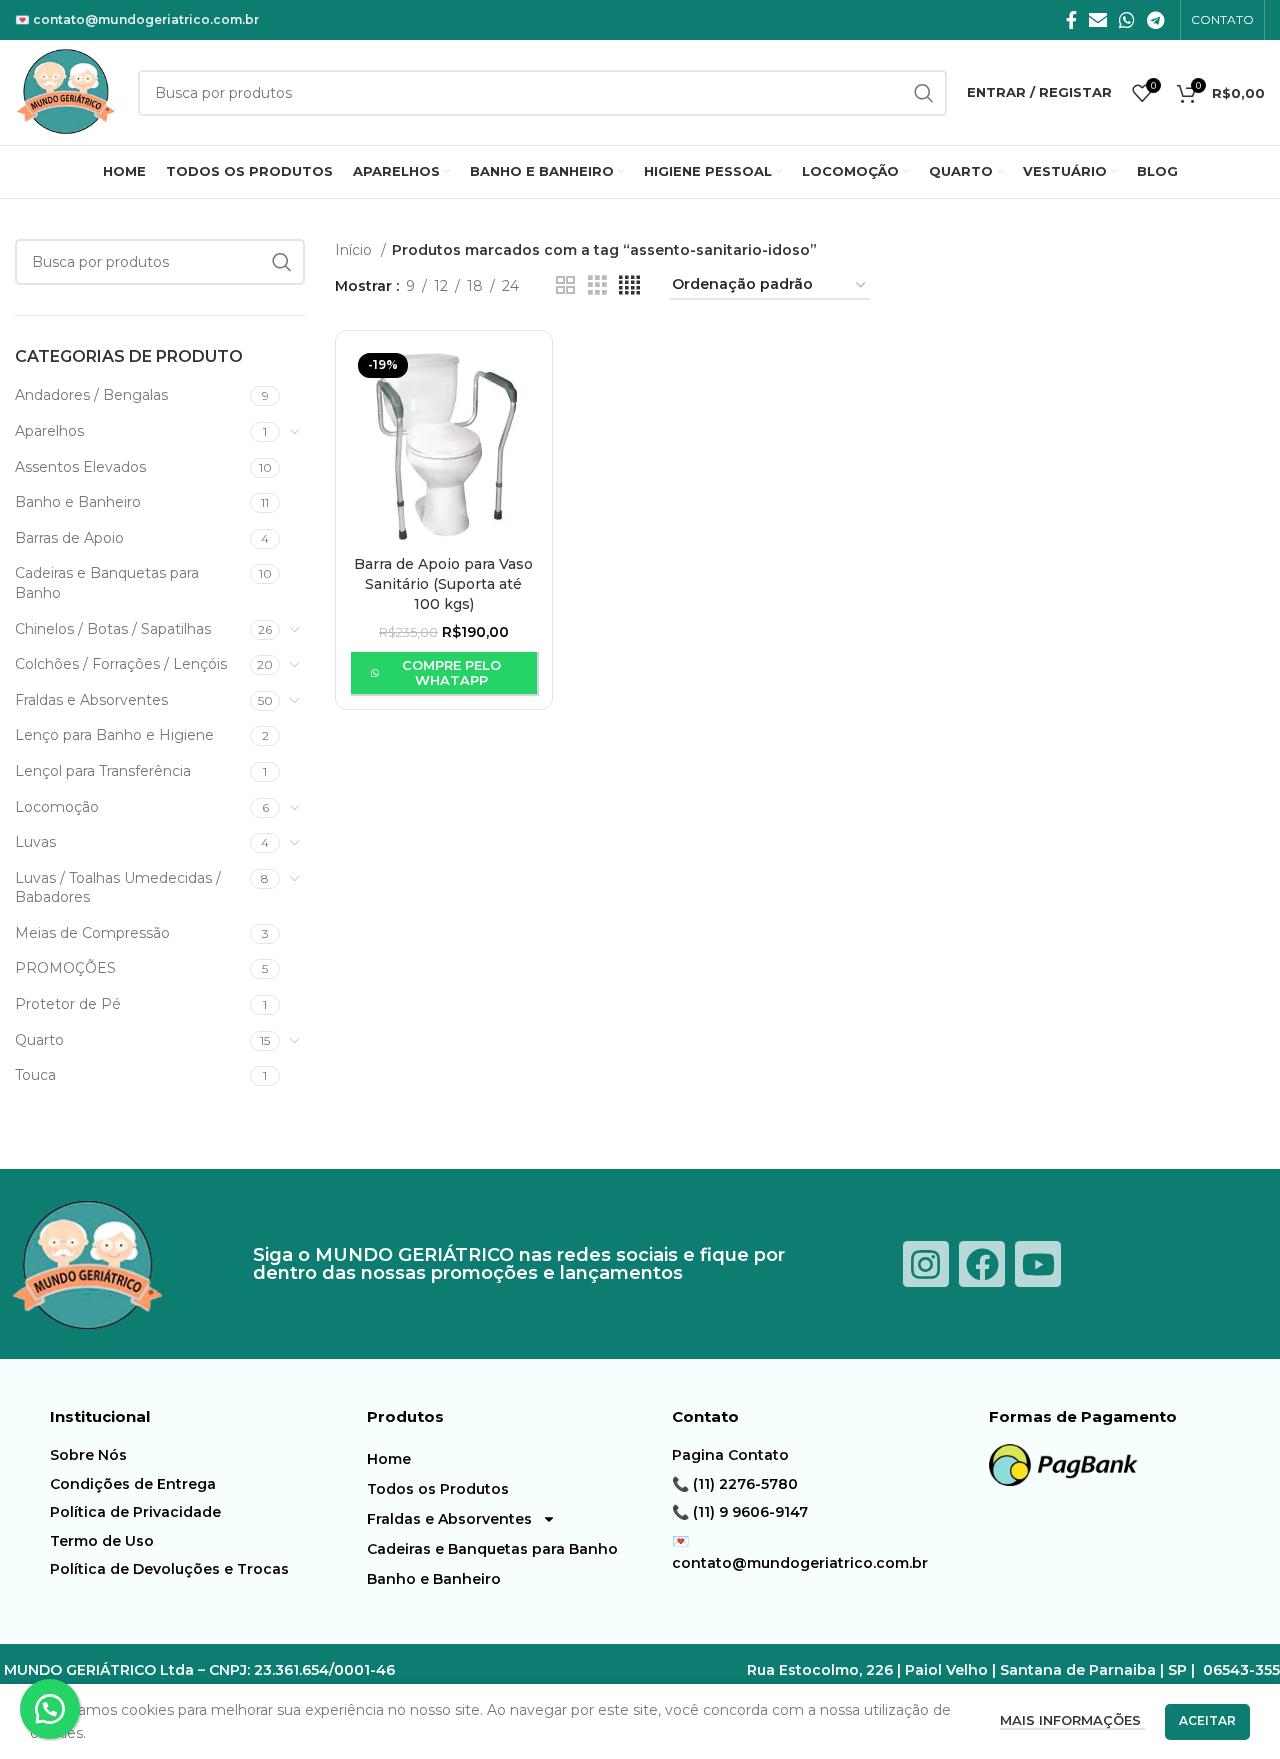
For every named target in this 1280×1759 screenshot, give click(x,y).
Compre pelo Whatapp (451, 673)
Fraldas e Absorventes (91, 700)
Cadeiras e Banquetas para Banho (107, 583)
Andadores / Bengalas (91, 395)
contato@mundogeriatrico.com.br (146, 19)
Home (389, 1459)
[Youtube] (1038, 1264)
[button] (50, 1709)
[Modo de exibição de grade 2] (565, 285)
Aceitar (1207, 1720)
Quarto (39, 1040)
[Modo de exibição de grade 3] (597, 285)
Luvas (35, 842)
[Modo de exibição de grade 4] (629, 285)
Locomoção (57, 807)
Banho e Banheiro (78, 502)
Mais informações (1072, 1720)
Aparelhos (49, 431)
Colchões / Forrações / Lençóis (121, 664)
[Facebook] (982, 1264)
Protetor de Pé (68, 1004)
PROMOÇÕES (65, 968)
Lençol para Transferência (103, 771)
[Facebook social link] (1071, 20)
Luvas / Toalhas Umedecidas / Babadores (118, 888)
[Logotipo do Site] (66, 91)
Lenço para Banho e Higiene (114, 735)
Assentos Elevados (80, 467)
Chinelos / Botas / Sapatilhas (113, 629)
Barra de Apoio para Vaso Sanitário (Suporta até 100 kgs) (443, 583)
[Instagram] (926, 1264)
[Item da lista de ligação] (203, 1455)
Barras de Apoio (69, 538)
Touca (35, 1075)
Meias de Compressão (92, 933)
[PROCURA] (282, 262)
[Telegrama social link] (1155, 20)
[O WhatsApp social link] (1127, 20)
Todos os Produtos (438, 1489)
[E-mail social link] (1098, 20)
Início (355, 250)
